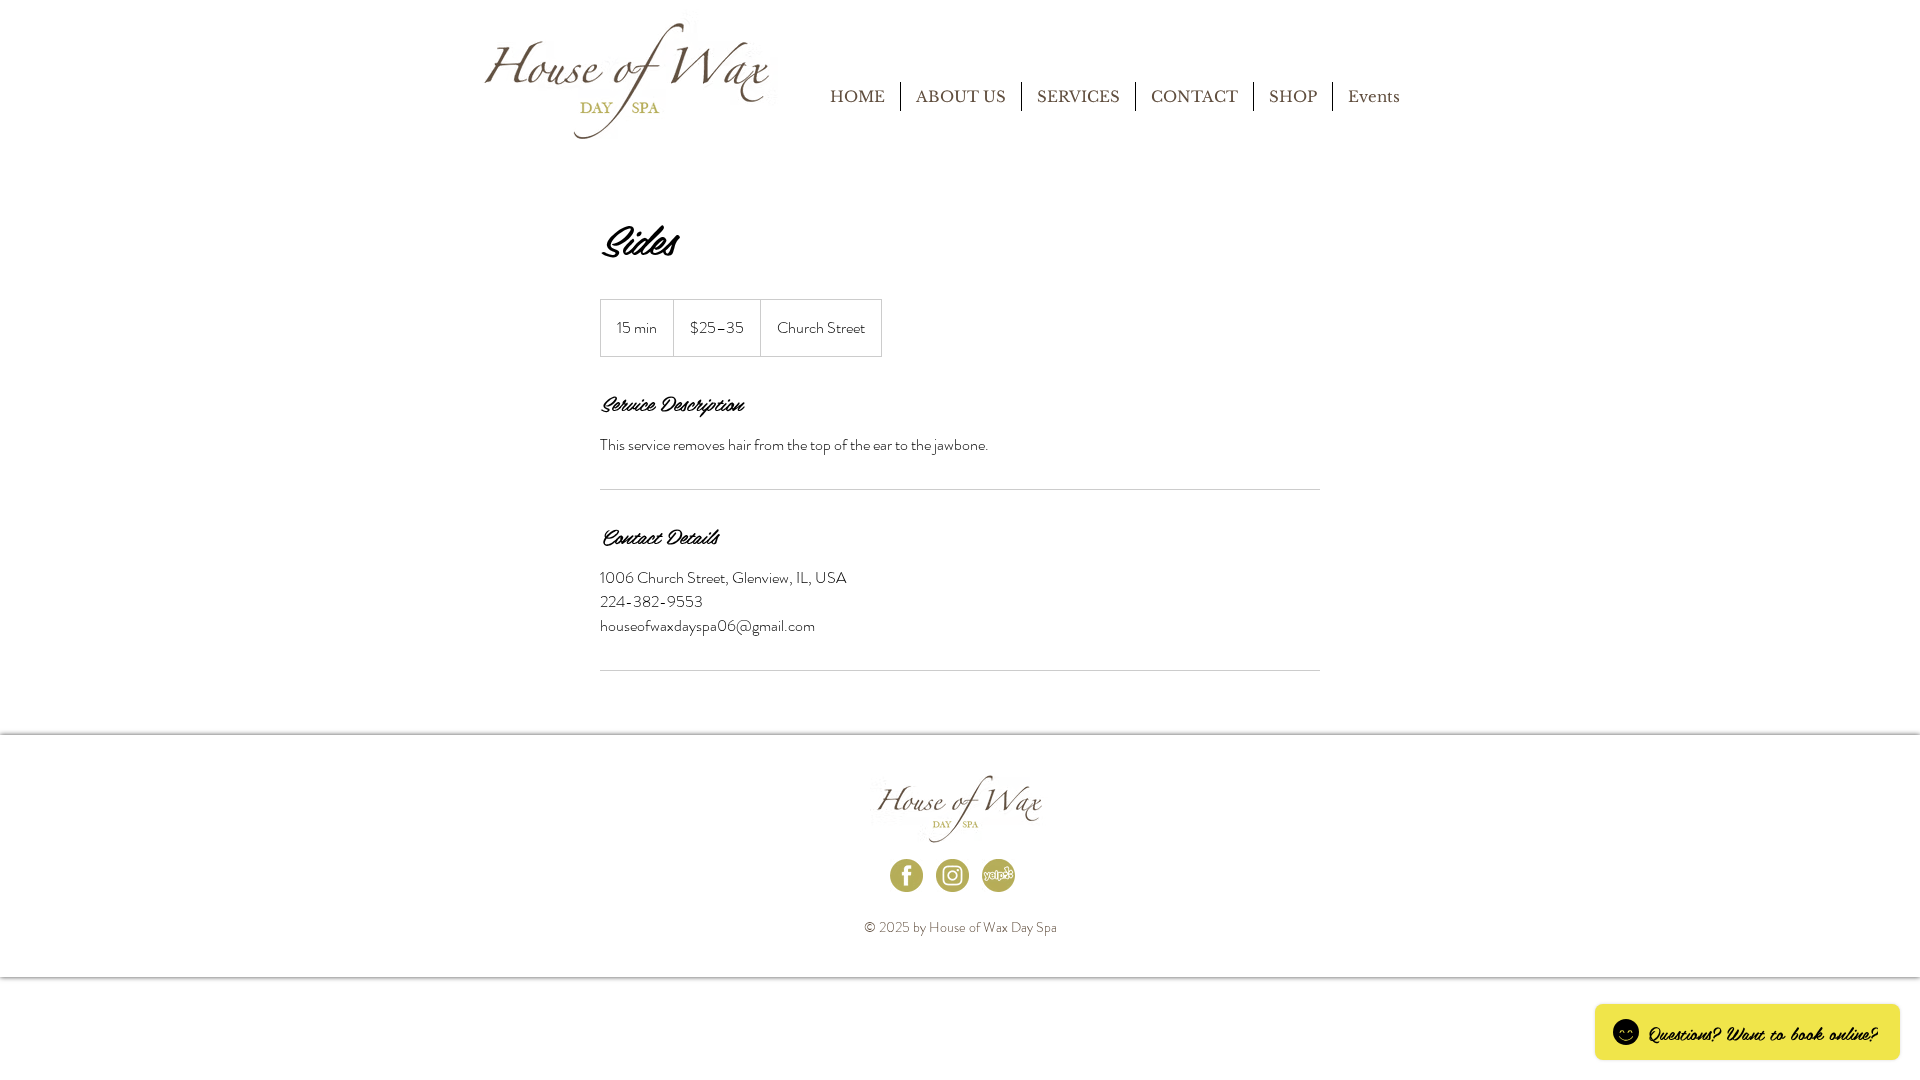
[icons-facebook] (906, 875)
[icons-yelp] (998, 875)
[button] (1078, 96)
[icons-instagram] (952, 875)
